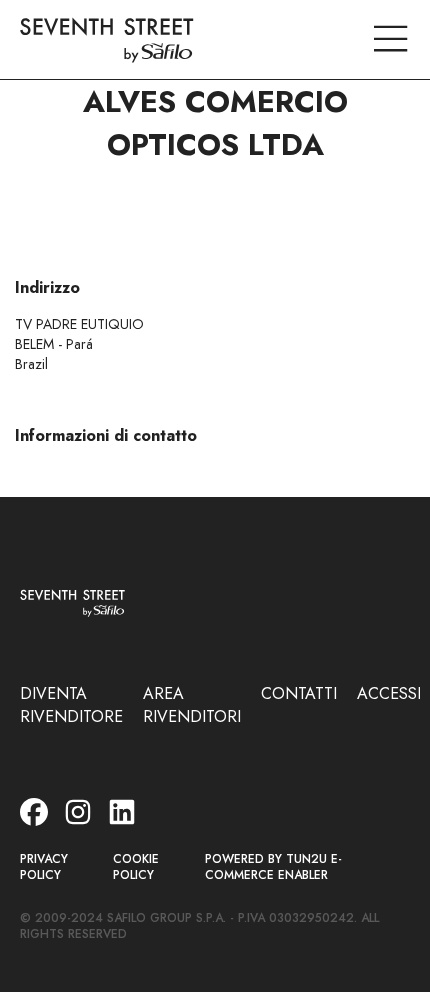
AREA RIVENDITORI (192, 705)
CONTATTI (299, 693)
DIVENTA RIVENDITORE (71, 705)
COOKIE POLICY (136, 867)
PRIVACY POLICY (44, 867)
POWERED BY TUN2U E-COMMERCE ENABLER (273, 867)
